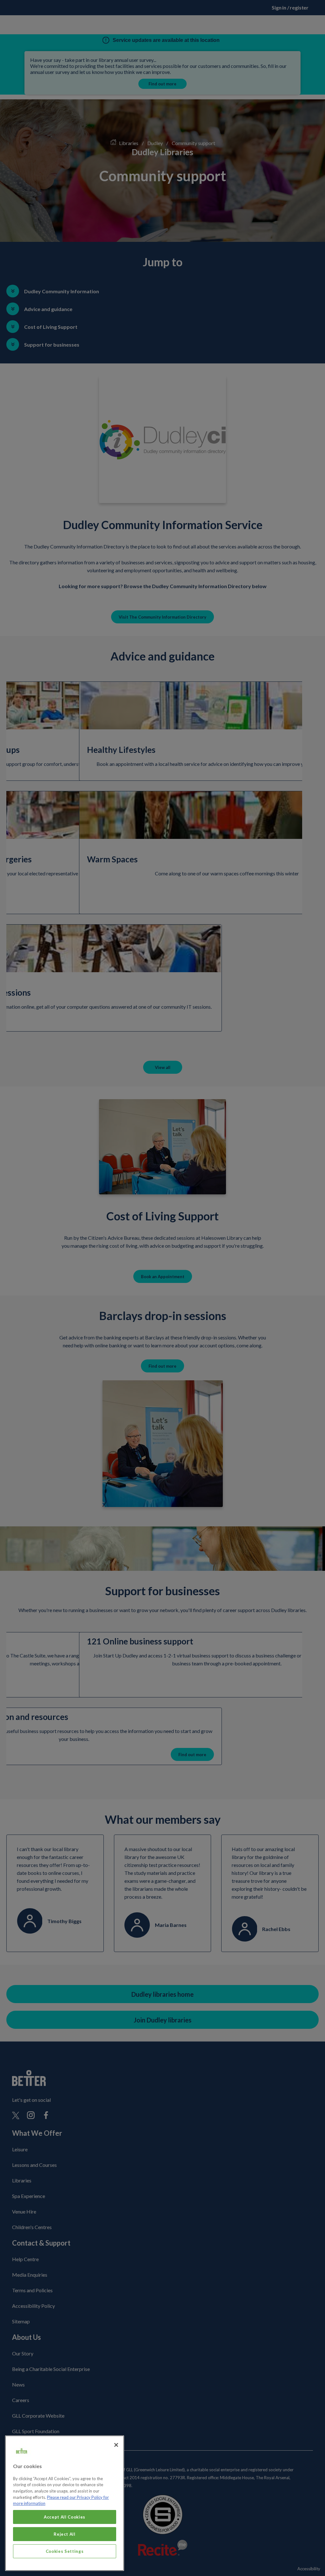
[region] (65, 2503)
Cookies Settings (65, 2551)
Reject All (65, 2534)
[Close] (116, 2445)
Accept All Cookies (65, 2517)
